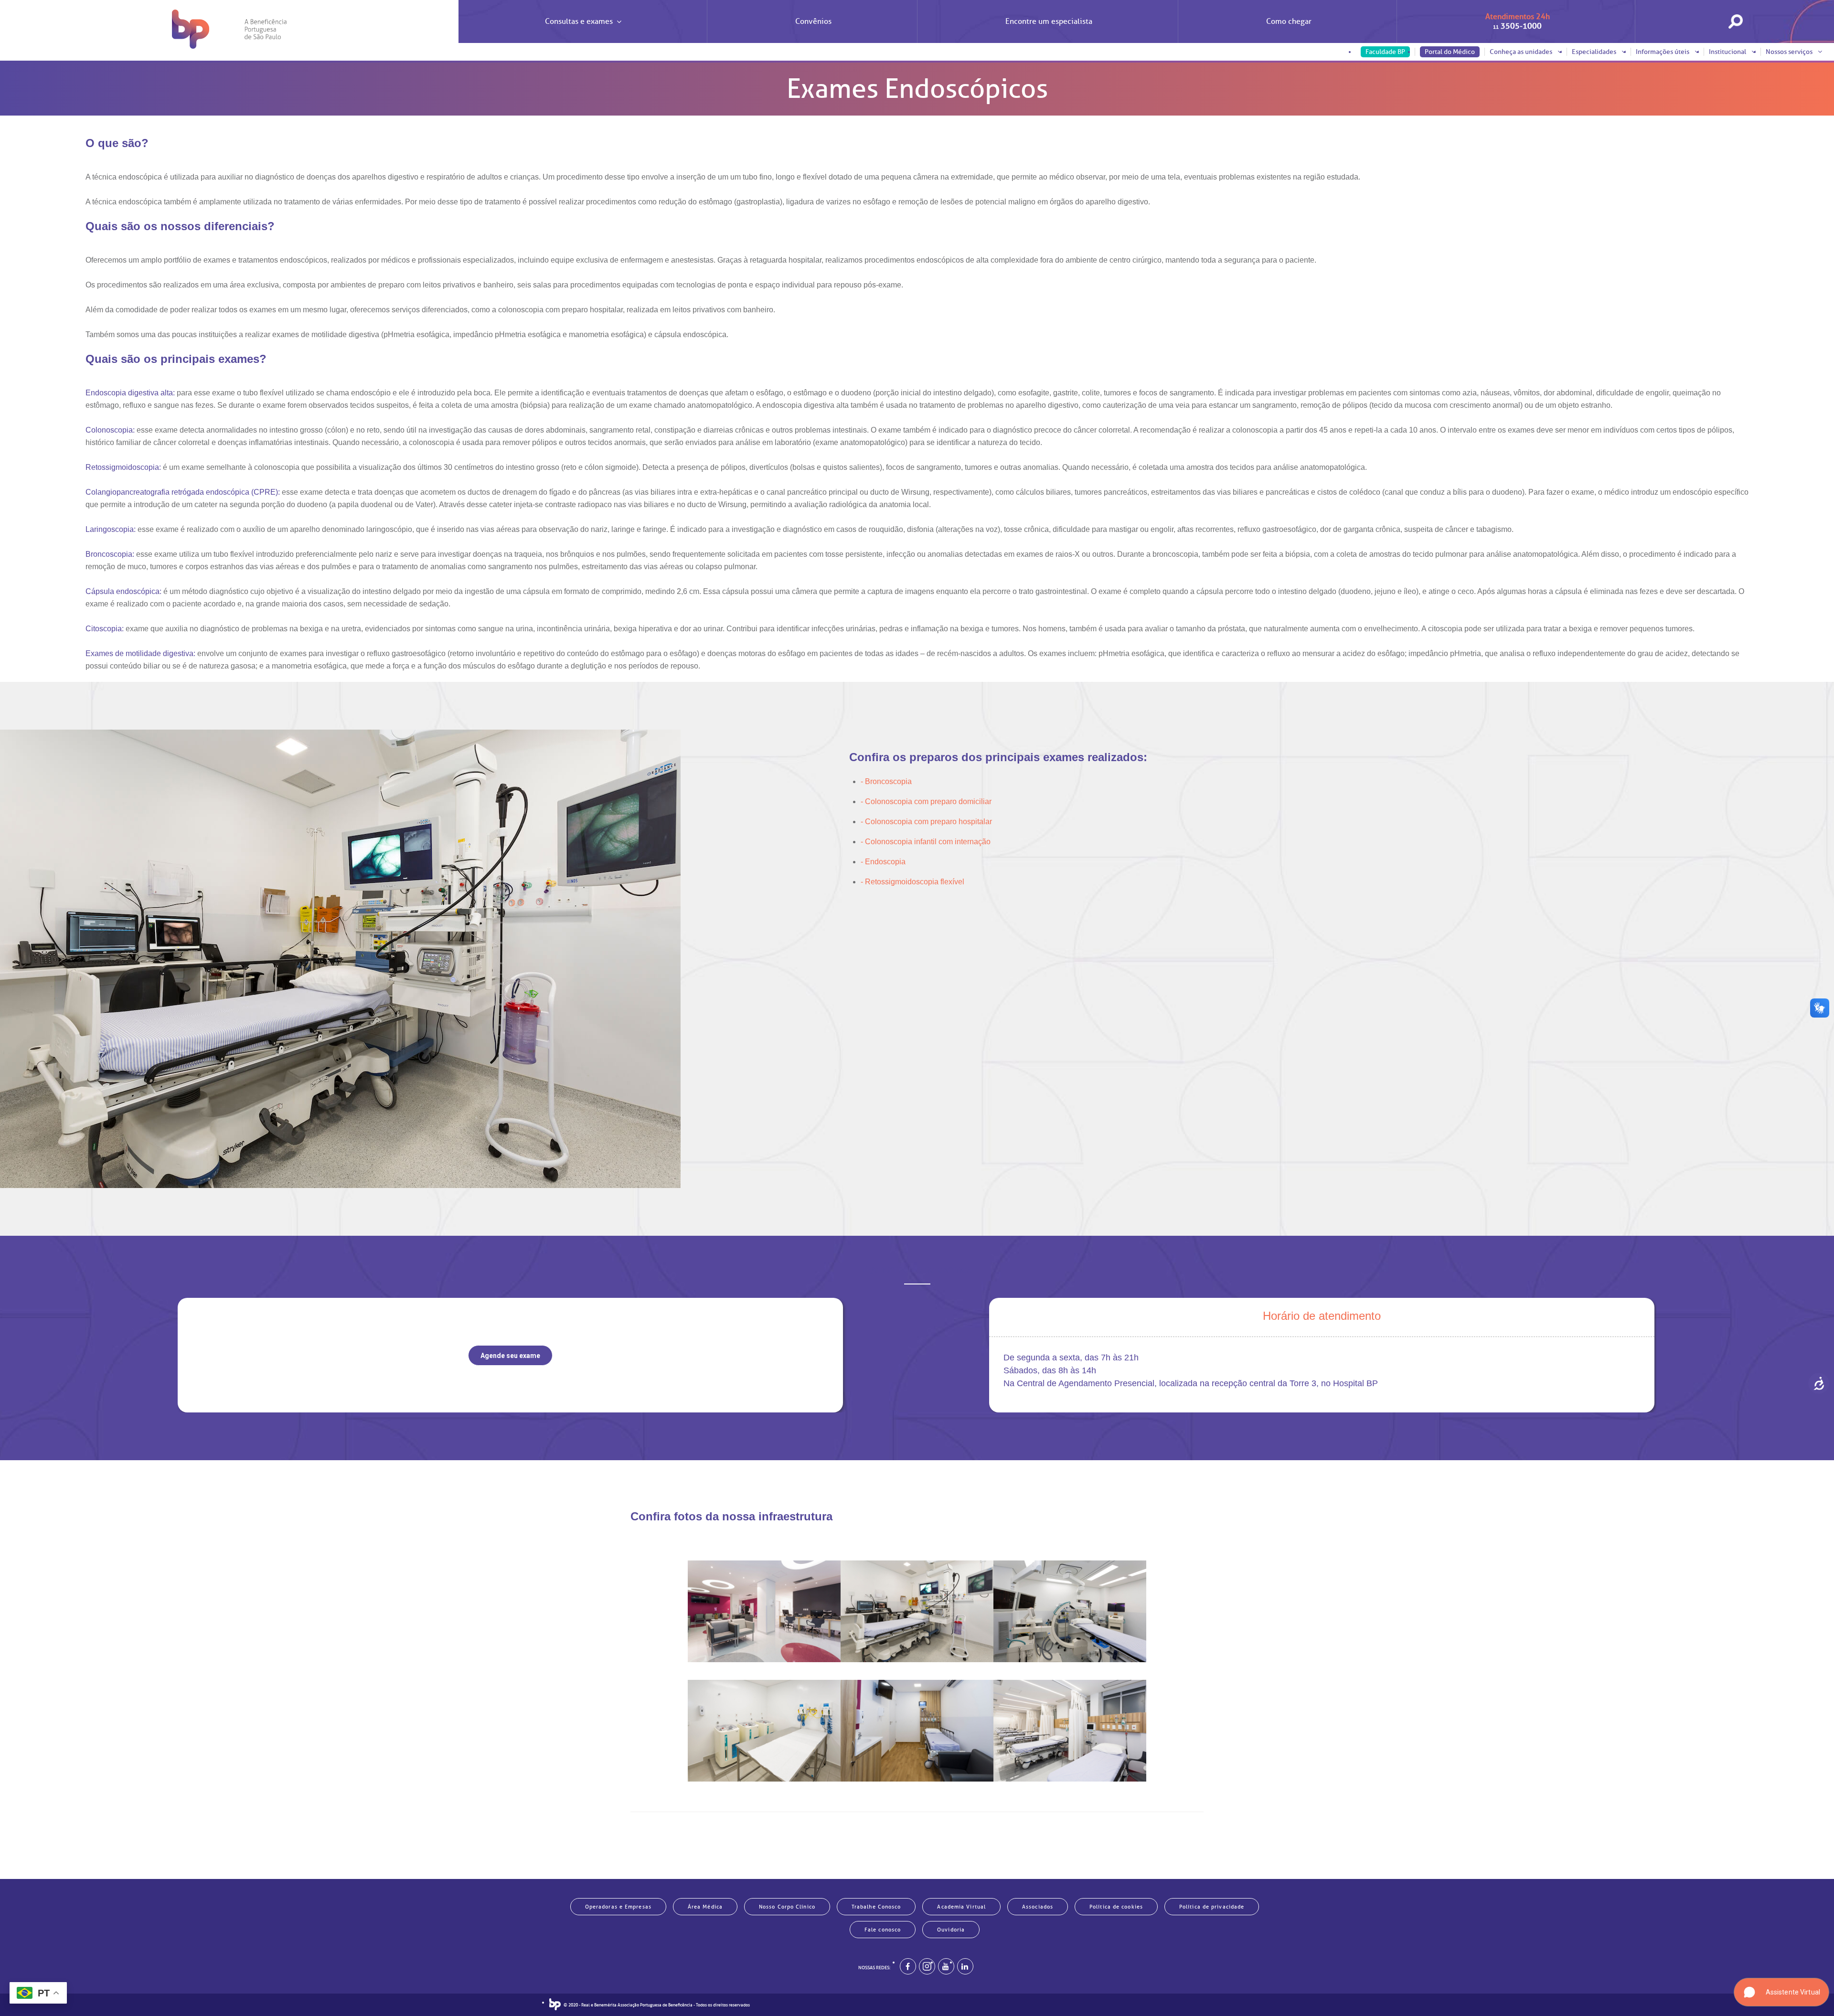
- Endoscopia (883, 862)
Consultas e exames (579, 21)
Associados (1038, 1907)
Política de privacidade (1212, 1907)
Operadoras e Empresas (618, 1907)
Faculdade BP (1385, 52)
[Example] (927, 1966)
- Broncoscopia (886, 781)
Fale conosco (883, 1930)
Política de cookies (1116, 1907)
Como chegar (1289, 21)
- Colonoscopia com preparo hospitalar (926, 822)
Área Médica (705, 1907)
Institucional (1728, 52)
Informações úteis (1663, 52)
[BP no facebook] (908, 1966)
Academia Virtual (961, 1907)
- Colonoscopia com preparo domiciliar (926, 801)
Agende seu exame (510, 1356)
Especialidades (1595, 52)
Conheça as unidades (1522, 52)
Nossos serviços (1790, 52)
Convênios (813, 21)
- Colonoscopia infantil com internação (926, 842)
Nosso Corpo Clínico (787, 1907)
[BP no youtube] (946, 1966)
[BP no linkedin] (965, 1966)
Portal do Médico (1450, 52)
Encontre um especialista (1049, 21)
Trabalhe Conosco (876, 1907)
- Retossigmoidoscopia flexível (912, 882)
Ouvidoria (951, 1930)
